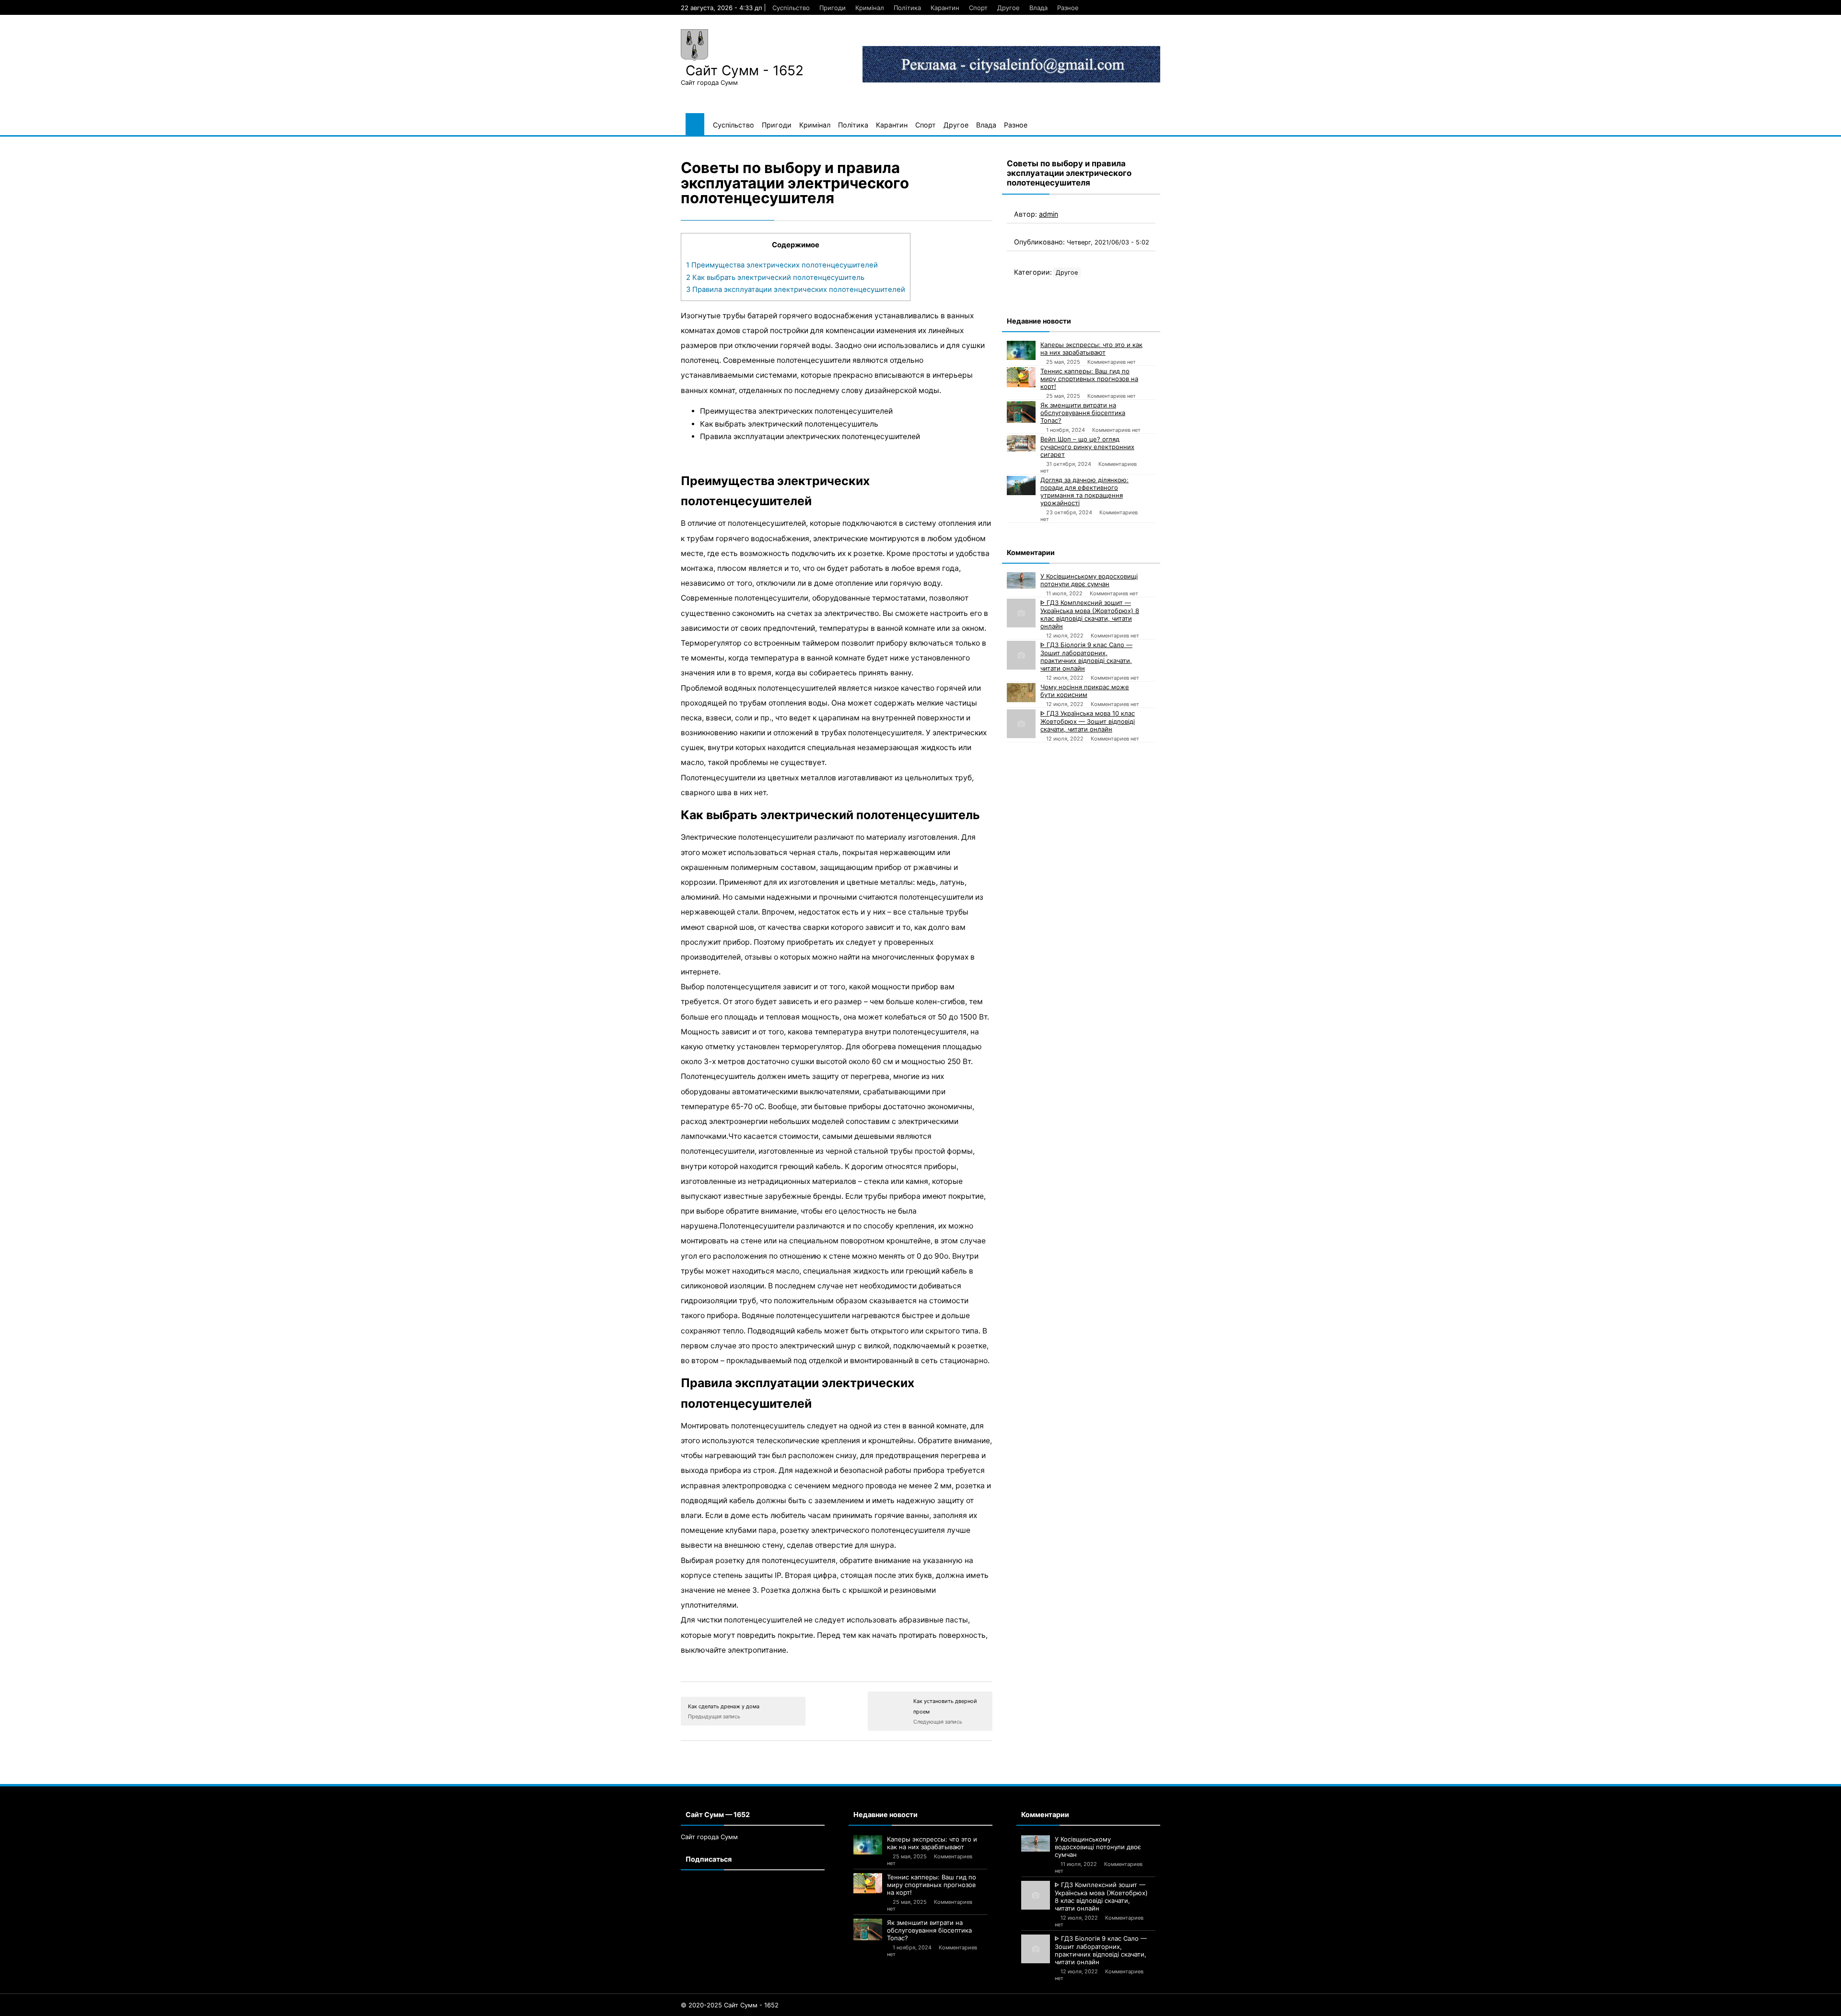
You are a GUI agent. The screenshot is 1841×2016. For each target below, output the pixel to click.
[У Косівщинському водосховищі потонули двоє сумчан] (1021, 580)
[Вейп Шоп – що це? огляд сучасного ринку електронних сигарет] (1021, 443)
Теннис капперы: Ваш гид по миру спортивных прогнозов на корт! (1089, 379)
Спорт (978, 8)
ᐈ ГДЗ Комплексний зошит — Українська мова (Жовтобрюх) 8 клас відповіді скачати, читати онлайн (1090, 614)
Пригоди (833, 8)
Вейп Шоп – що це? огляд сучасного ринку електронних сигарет (1087, 447)
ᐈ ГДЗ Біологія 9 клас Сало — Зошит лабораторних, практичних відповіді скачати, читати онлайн (1086, 656)
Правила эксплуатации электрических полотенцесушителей (796, 290)
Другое (1008, 8)
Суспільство (791, 8)
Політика (907, 8)
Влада (1038, 8)
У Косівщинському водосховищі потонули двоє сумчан (1089, 580)
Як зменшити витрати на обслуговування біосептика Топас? (1083, 413)
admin (1049, 214)
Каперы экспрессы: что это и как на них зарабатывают (1091, 348)
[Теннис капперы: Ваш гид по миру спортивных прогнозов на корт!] (1021, 377)
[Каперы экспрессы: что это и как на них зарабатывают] (1021, 350)
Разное (1068, 8)
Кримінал (870, 8)
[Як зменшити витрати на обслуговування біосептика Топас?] (1021, 412)
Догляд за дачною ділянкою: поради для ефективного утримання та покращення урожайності (1084, 491)
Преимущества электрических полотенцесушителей (782, 265)
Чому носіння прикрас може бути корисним (1085, 691)
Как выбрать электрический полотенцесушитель (775, 278)
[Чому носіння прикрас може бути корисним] (1021, 693)
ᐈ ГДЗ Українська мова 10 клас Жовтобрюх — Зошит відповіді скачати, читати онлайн (1088, 721)
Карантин (945, 8)
